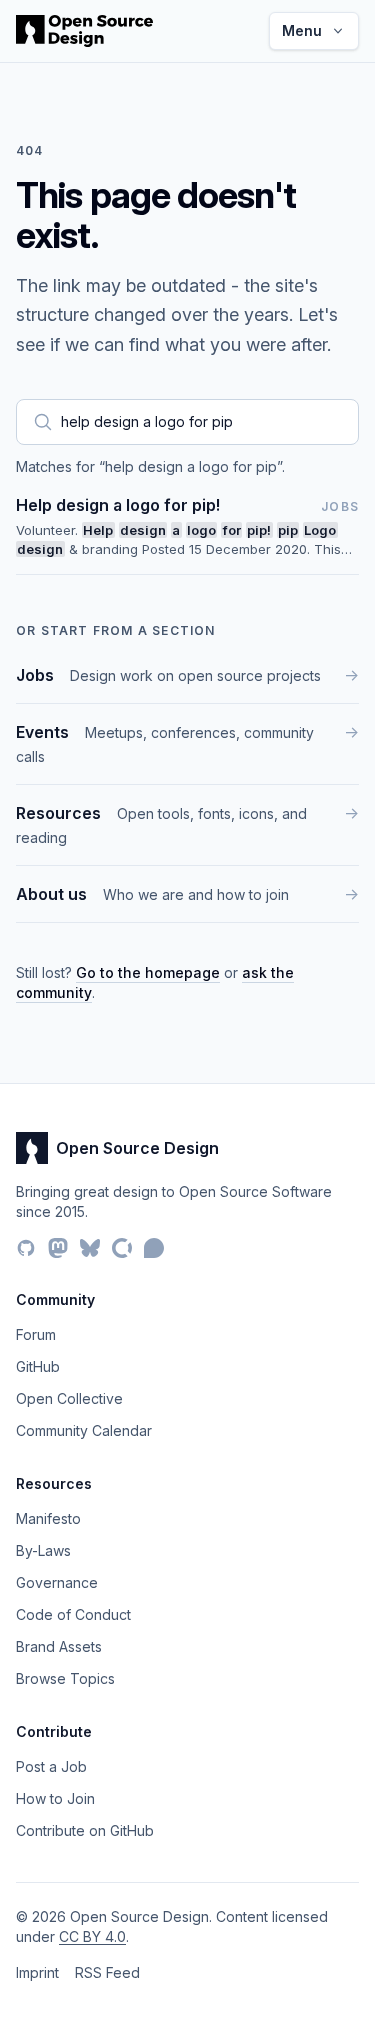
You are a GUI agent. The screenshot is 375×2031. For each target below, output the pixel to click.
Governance (57, 1582)
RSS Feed (107, 1972)
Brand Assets (59, 1646)
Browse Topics (65, 1678)
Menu (302, 30)
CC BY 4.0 (92, 1936)
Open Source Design (137, 1148)
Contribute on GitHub (85, 1830)
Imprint (37, 1972)
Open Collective (69, 1398)
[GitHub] (26, 1248)
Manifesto (48, 1518)
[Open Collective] (122, 1248)
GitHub (38, 1366)
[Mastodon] (58, 1248)
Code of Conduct (73, 1614)
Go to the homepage (148, 972)
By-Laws (43, 1550)
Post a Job (51, 1766)
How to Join (55, 1798)
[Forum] (154, 1248)
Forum (36, 1334)
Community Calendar (84, 1430)
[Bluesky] (90, 1248)
